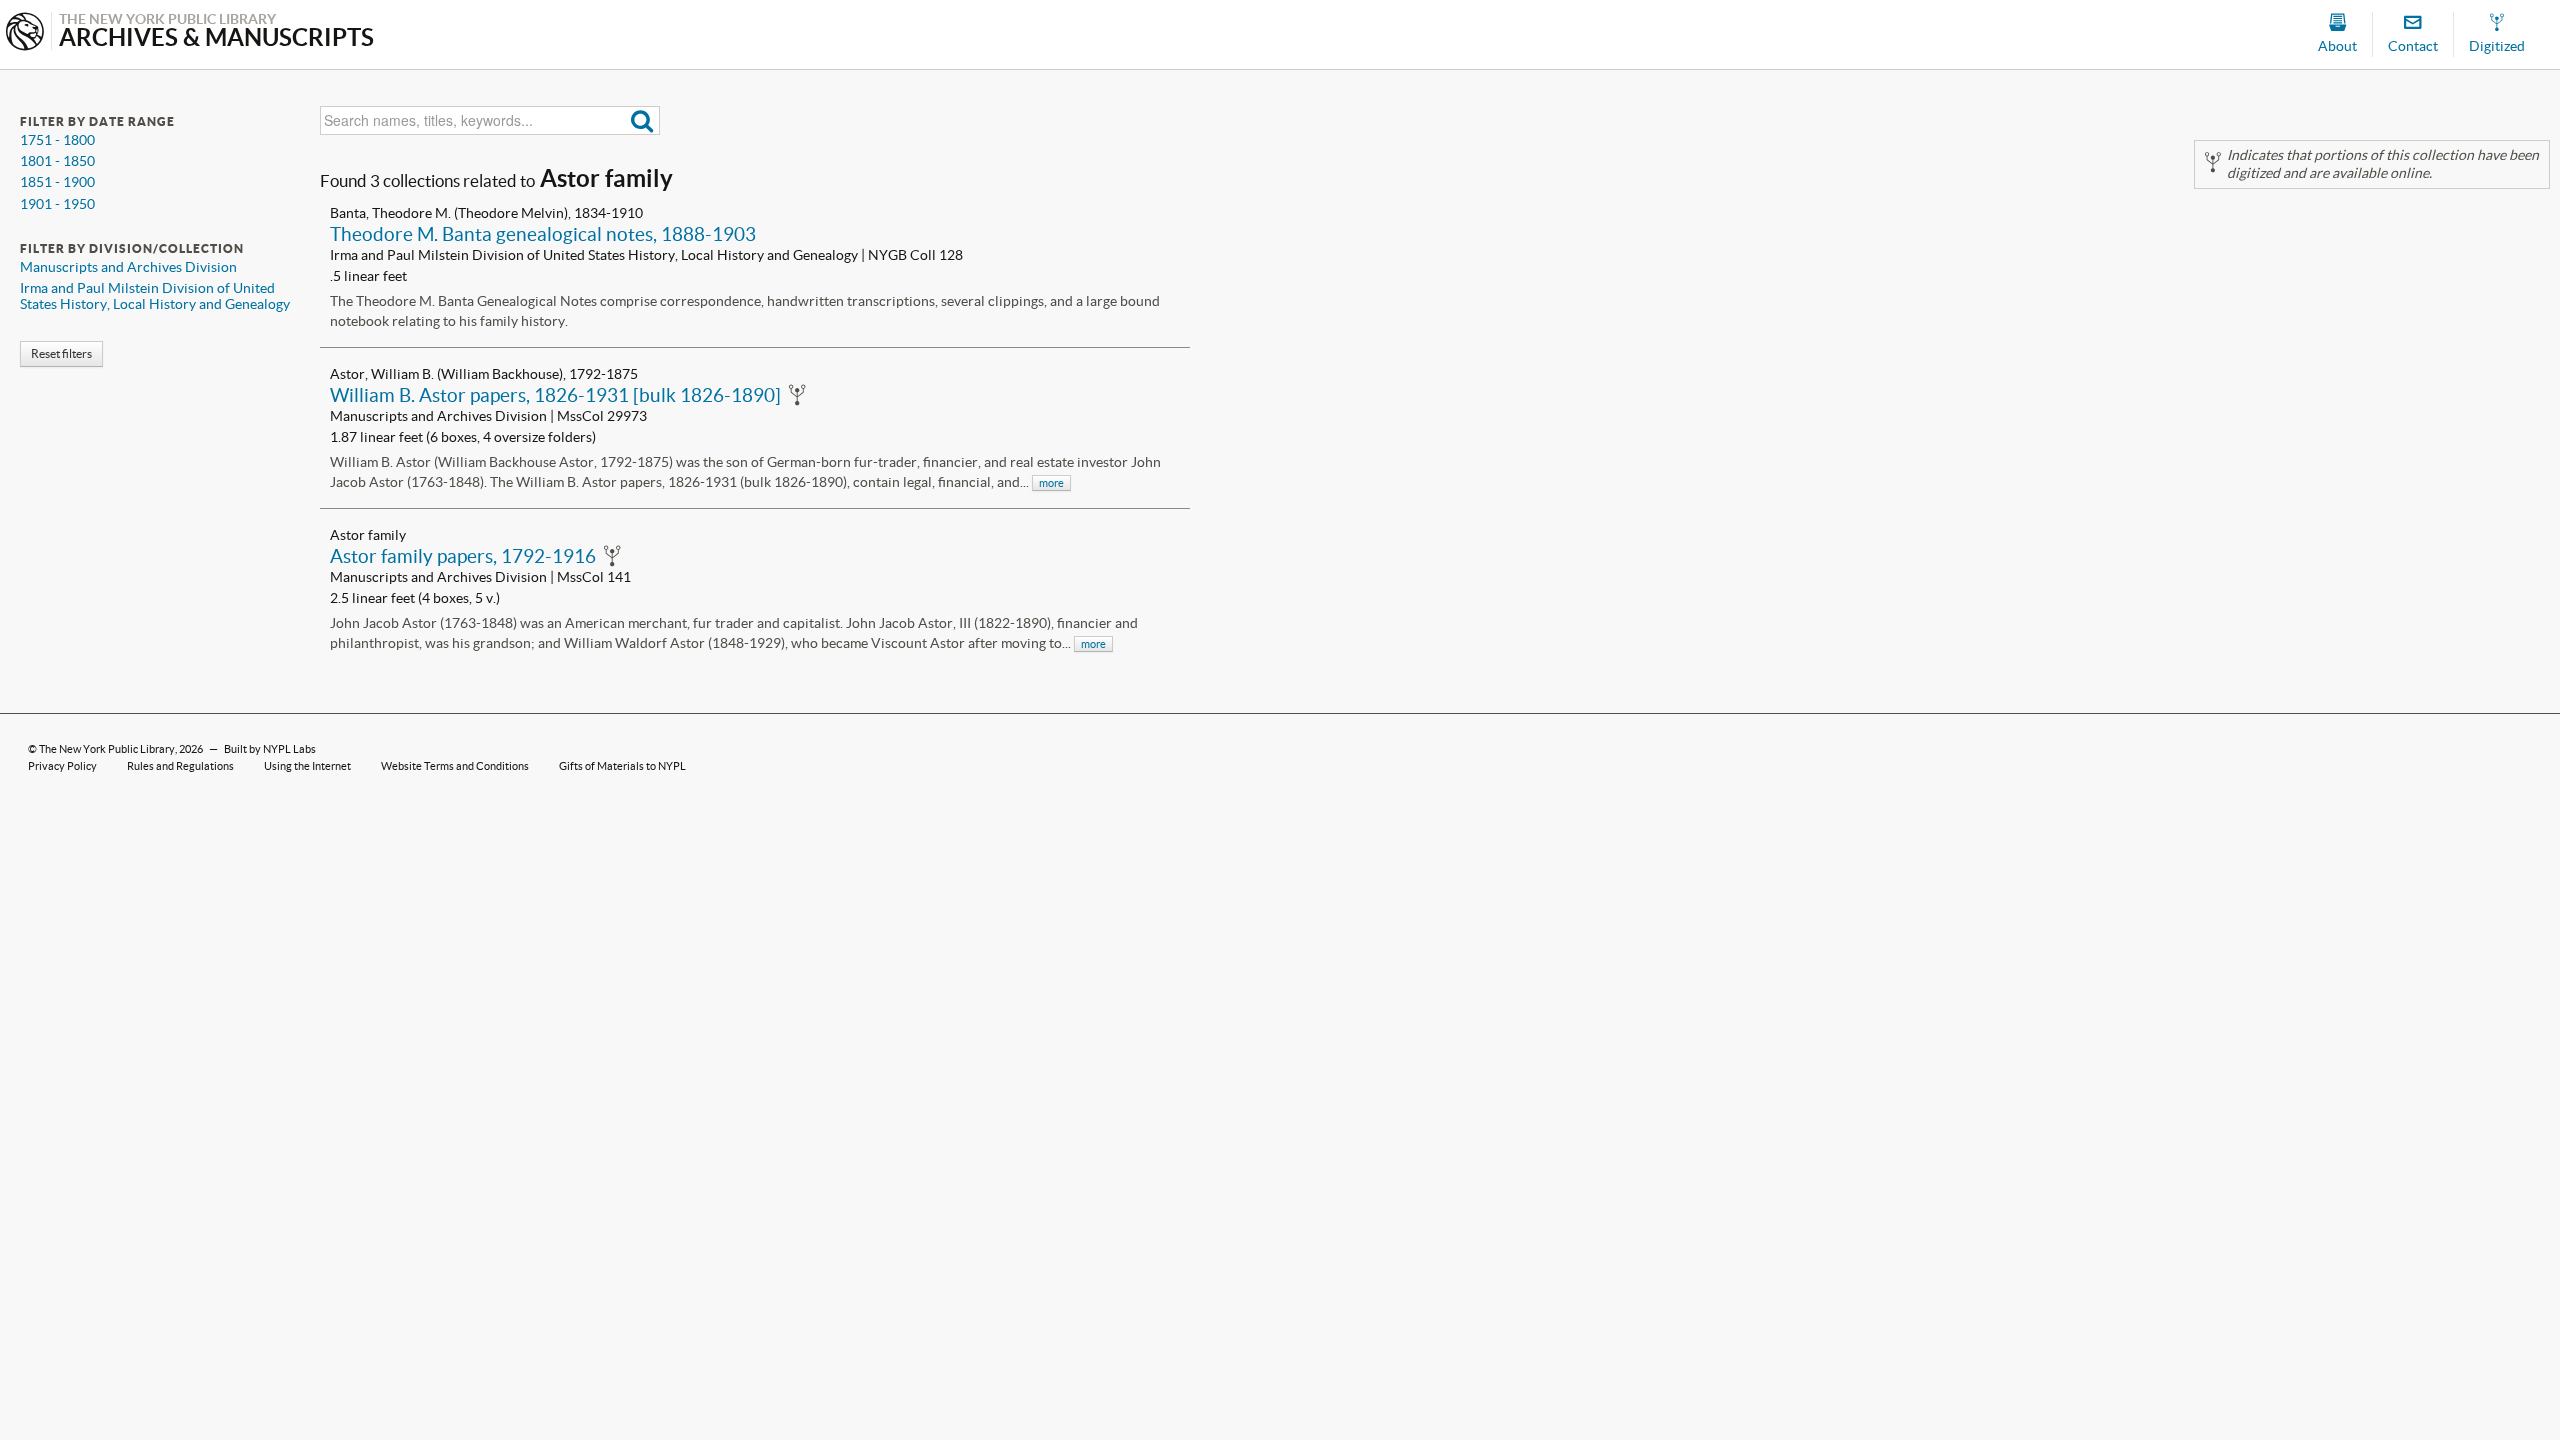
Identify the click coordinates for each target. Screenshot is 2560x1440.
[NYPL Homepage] (25, 33)
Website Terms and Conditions (455, 766)
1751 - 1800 (57, 140)
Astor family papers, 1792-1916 (463, 556)
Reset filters (61, 353)
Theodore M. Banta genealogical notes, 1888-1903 (543, 234)
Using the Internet (307, 766)
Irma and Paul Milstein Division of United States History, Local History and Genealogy (155, 296)
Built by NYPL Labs (270, 749)
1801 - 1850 (57, 161)
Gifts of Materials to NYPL (622, 766)
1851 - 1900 (57, 182)
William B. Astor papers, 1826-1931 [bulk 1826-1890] (555, 395)
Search (642, 120)
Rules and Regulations (180, 766)
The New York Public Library (107, 749)
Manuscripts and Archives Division (128, 267)
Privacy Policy (62, 766)
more (1051, 483)
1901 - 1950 (57, 204)
